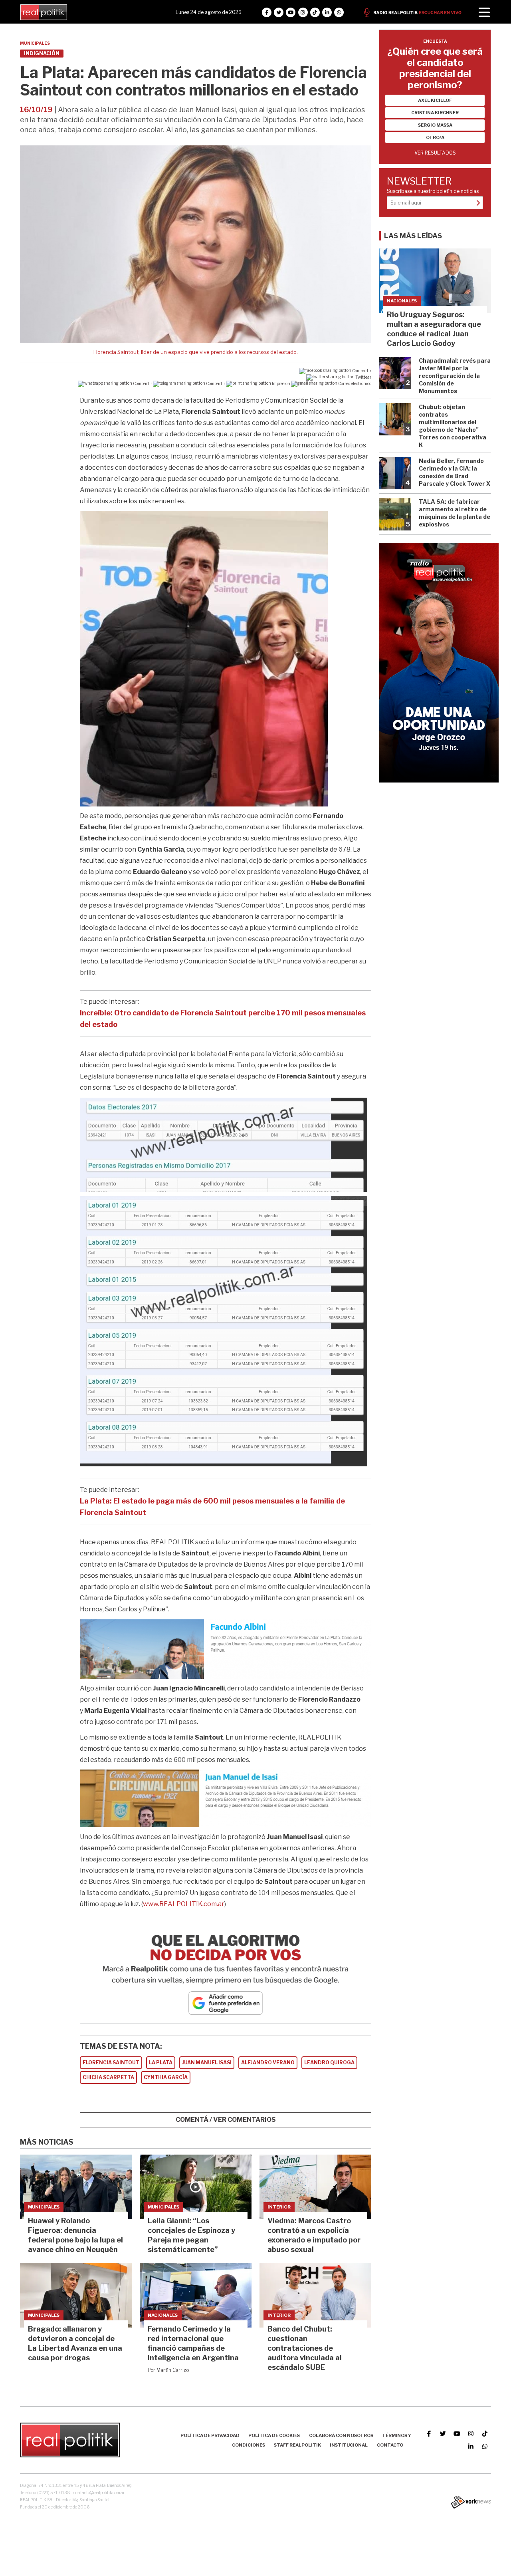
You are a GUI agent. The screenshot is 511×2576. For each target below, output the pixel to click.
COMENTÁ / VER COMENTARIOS (226, 2120)
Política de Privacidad (210, 2435)
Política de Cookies (274, 2435)
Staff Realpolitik (297, 2445)
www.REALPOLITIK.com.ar (184, 1904)
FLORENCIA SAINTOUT (111, 2063)
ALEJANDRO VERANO (268, 2063)
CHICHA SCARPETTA (108, 2077)
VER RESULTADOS (435, 153)
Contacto (390, 2445)
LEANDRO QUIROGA (329, 2063)
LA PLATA (161, 2063)
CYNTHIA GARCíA (166, 2077)
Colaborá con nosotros (341, 2435)
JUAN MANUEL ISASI (207, 2063)
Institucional (349, 2445)
